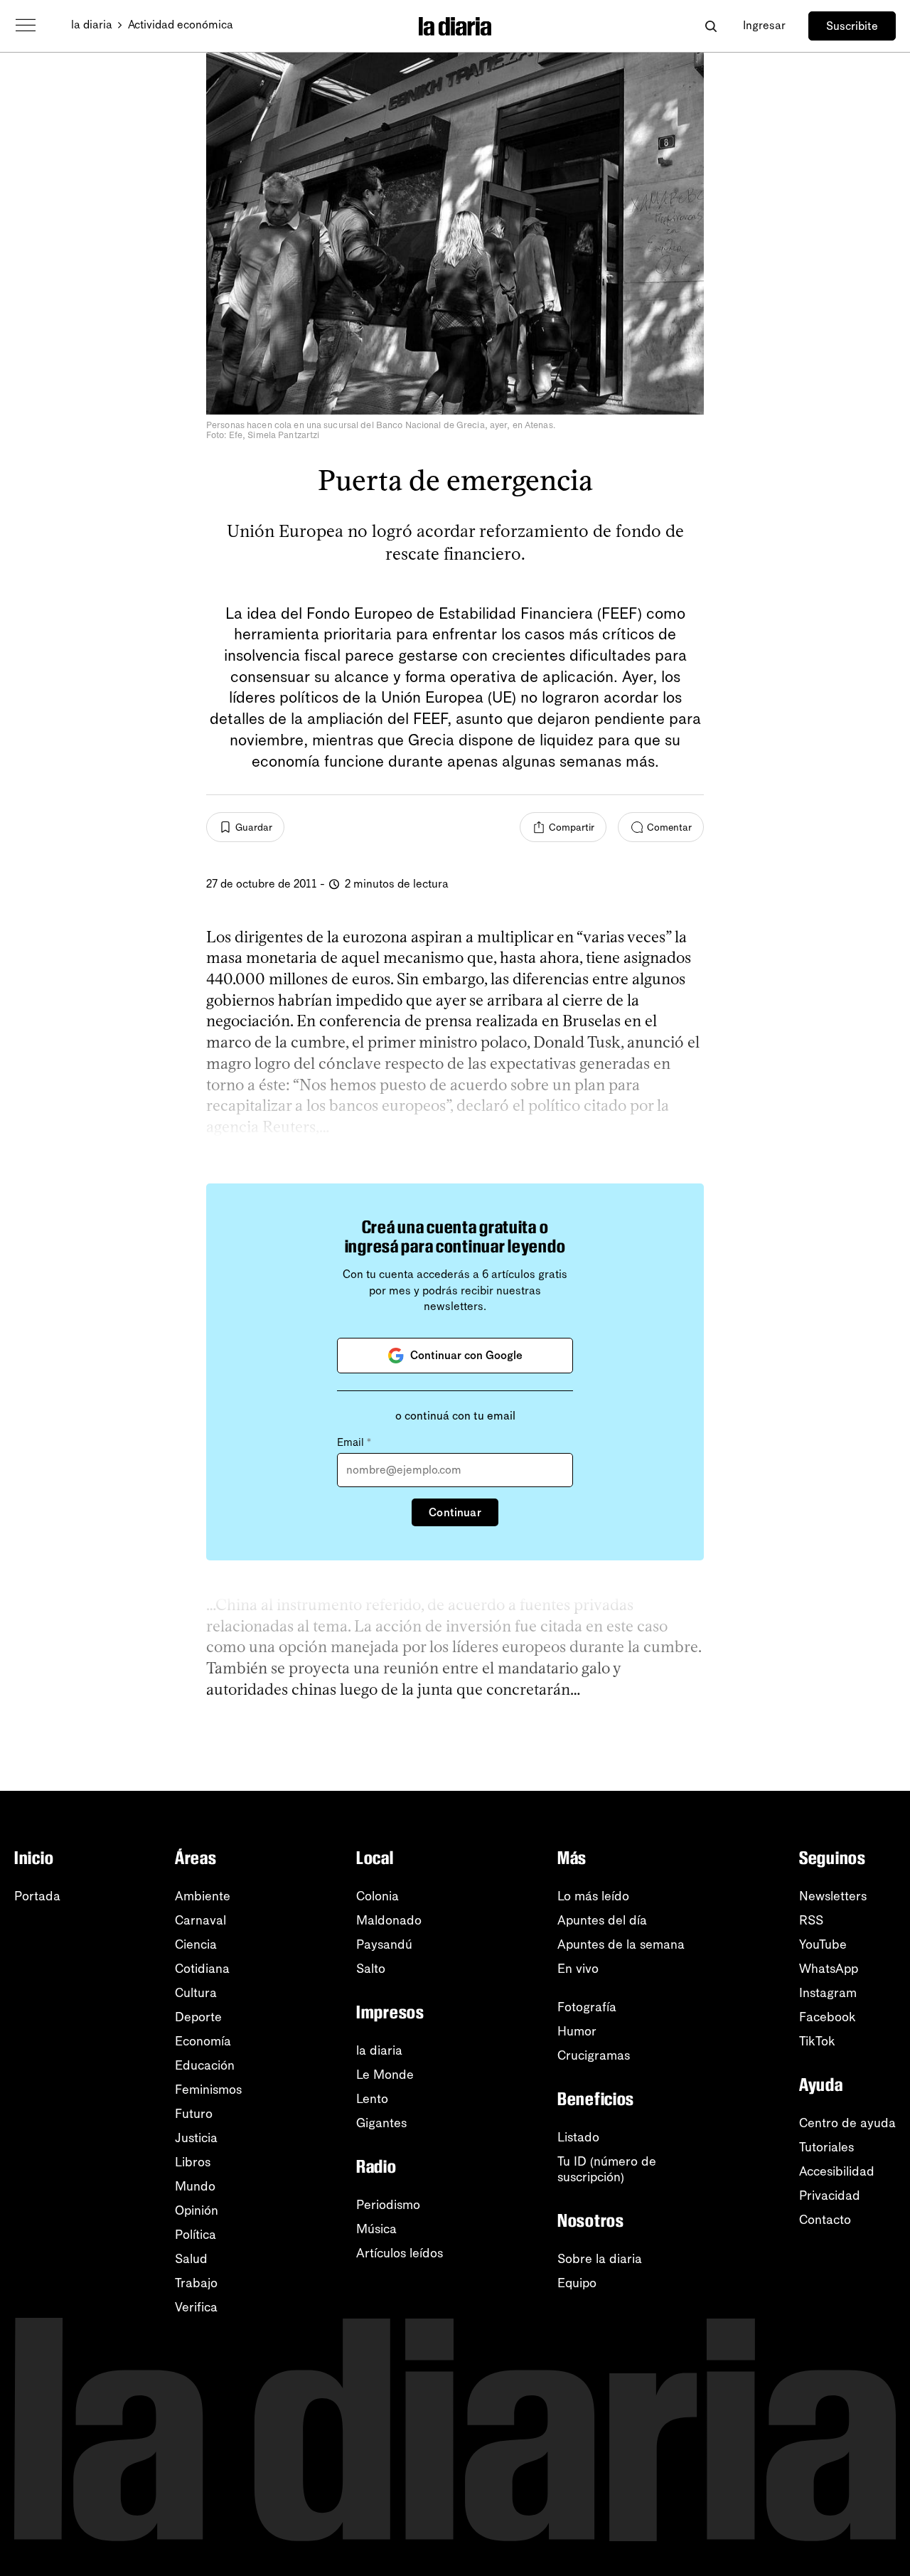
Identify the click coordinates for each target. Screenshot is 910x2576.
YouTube (823, 1944)
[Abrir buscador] (711, 26)
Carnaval (200, 1920)
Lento (372, 2099)
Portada (37, 1896)
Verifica (196, 2307)
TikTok (817, 2041)
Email (354, 1442)
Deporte (198, 2017)
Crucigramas (594, 2055)
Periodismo (388, 2205)
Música (376, 2229)
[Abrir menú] (26, 26)
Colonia (378, 1896)
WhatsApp (829, 1969)
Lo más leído (593, 1896)
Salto (371, 1969)
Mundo (195, 2186)
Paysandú (384, 1944)
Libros (193, 2162)
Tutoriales (826, 2147)
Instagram (828, 1993)
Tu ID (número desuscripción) (607, 2169)
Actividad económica (181, 25)
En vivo (578, 1969)
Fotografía (587, 2007)
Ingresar (764, 25)
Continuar (455, 1512)
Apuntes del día (602, 1920)
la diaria (92, 25)
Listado (578, 2137)
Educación (205, 2065)
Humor (577, 2031)
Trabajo (196, 2283)
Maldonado (389, 1920)
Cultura (196, 1993)
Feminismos (208, 2090)
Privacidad (830, 2196)
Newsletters (833, 1896)
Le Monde (385, 2075)
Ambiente (203, 1896)
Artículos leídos (400, 2253)
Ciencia (196, 1944)
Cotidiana (202, 1969)
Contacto (825, 2220)
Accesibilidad (837, 2171)
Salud (191, 2259)
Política (196, 2235)
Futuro (194, 2114)
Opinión (197, 2210)
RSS (811, 1920)
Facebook (828, 2017)
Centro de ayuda (847, 2123)
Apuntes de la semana (621, 1944)
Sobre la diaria (600, 2259)
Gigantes (381, 2123)
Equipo (577, 2283)
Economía (203, 2041)
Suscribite (852, 26)
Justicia (196, 2138)
